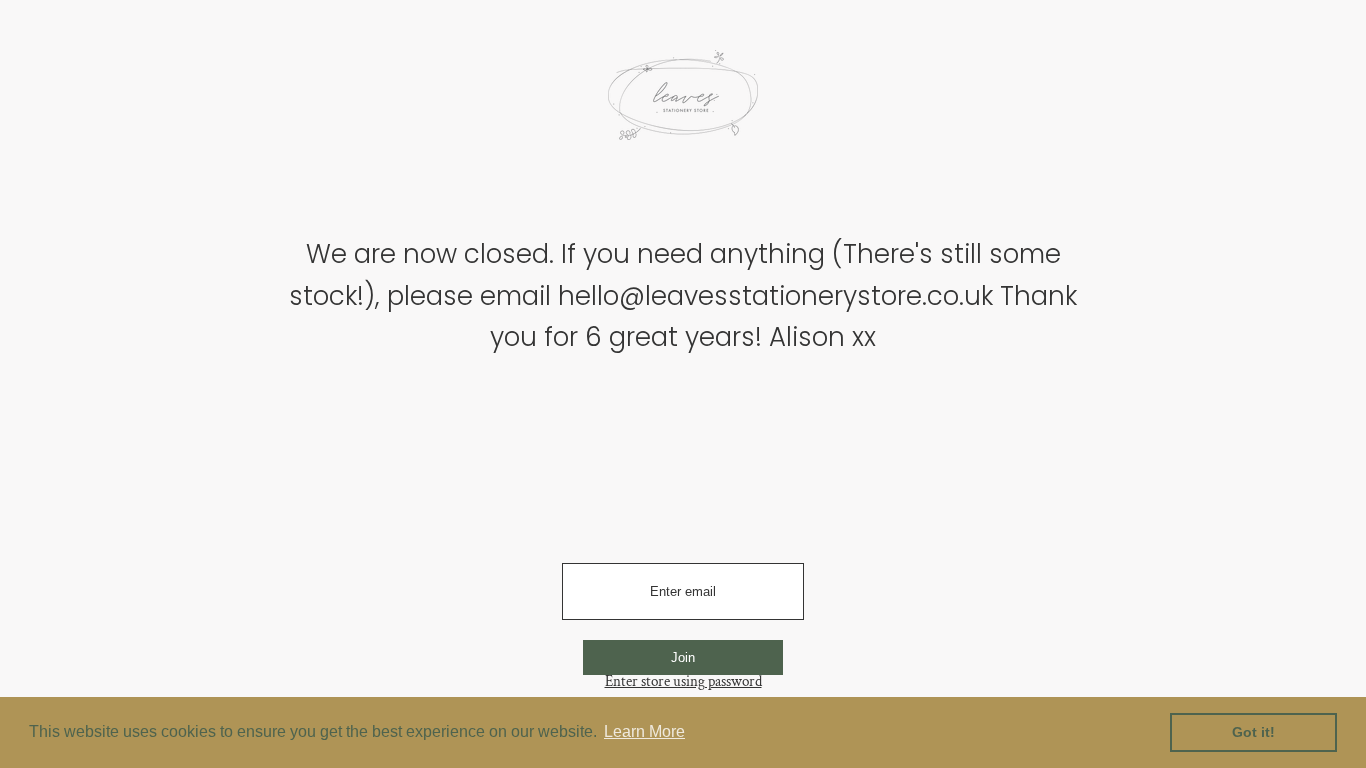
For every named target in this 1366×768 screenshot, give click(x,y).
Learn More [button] (644, 731)
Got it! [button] (1253, 732)
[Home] (683, 102)
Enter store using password (683, 681)
